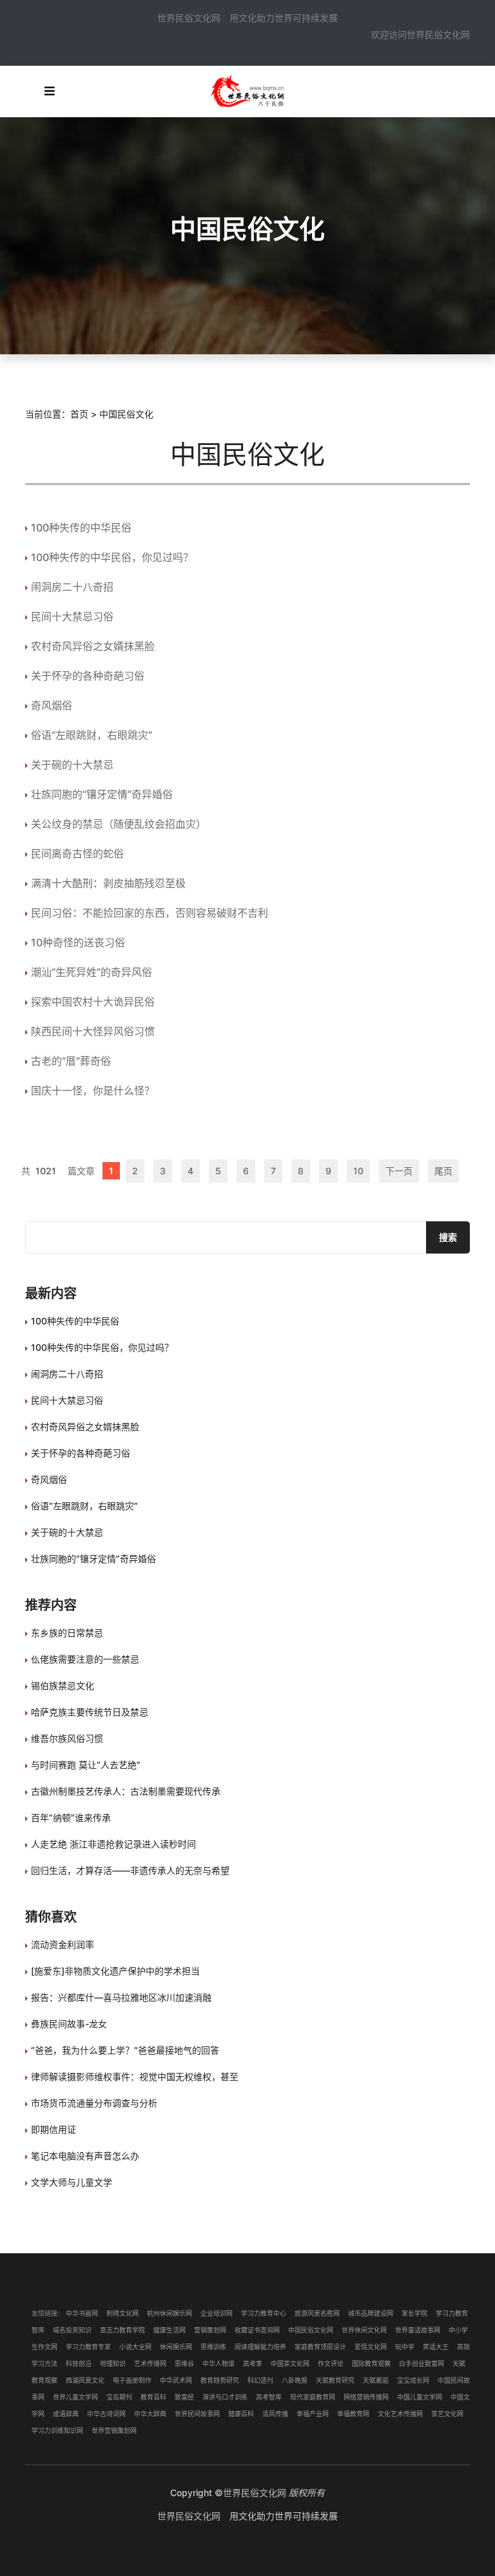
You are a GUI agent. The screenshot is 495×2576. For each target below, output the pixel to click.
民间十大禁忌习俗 (72, 616)
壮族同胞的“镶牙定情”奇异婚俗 (102, 794)
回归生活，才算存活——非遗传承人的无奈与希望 (130, 1870)
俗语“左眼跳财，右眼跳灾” (92, 735)
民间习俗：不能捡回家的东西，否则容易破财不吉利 (150, 913)
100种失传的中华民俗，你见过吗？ (112, 557)
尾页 (443, 1171)
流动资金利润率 (63, 1944)
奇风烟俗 (52, 705)
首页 (79, 414)
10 (358, 1171)
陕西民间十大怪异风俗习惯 (93, 1031)
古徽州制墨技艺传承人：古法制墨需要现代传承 (126, 1791)
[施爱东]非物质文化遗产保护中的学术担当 (115, 1971)
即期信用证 (53, 2129)
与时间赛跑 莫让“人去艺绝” (86, 1765)
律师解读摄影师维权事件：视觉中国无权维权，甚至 (135, 2076)
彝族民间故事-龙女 (69, 2024)
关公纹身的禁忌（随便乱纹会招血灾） (119, 824)
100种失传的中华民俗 (81, 528)
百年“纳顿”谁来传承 (71, 1818)
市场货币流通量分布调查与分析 (94, 2103)
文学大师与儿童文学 (72, 2182)
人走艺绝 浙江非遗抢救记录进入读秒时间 (113, 1844)
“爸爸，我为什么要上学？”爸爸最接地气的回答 (125, 2050)
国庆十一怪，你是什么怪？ (93, 1091)
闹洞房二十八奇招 (72, 587)
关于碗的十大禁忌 (72, 765)
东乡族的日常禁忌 (67, 1633)
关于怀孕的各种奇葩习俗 (88, 676)
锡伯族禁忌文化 (63, 1685)
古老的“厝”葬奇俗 (71, 1061)
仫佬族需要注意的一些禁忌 (85, 1659)
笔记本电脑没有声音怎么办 (85, 2156)
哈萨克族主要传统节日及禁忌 (90, 1712)
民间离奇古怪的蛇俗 (77, 854)
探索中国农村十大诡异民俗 (93, 1002)
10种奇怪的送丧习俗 (78, 942)
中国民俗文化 (126, 414)
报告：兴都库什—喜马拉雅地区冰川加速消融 (121, 1997)
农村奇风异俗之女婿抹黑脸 (93, 646)
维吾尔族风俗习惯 (67, 1738)
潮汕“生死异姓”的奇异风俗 (92, 972)
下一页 (399, 1171)
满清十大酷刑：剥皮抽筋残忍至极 (108, 883)
